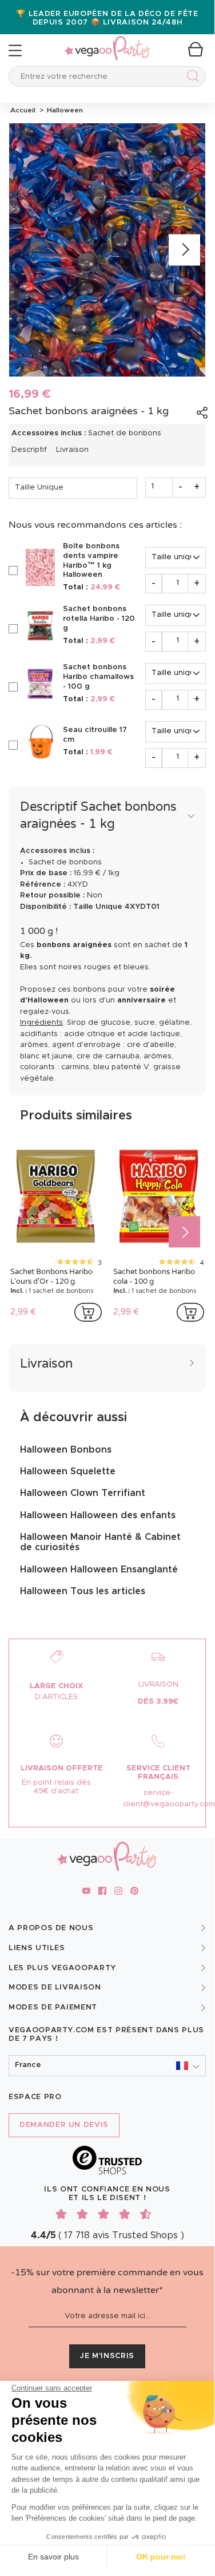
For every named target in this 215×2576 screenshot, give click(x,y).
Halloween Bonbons (66, 1450)
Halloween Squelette (68, 1471)
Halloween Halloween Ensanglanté (99, 1570)
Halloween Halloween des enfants (98, 1515)
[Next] (184, 250)
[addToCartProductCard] (88, 1312)
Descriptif (29, 450)
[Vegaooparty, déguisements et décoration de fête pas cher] (107, 42)
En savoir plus (53, 2557)
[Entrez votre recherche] (191, 78)
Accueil (23, 110)
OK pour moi (161, 2557)
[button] (107, 2066)
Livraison (72, 450)
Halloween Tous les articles (83, 1591)
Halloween (63, 110)
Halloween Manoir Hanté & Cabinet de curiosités (100, 1542)
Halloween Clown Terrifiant (83, 1493)
